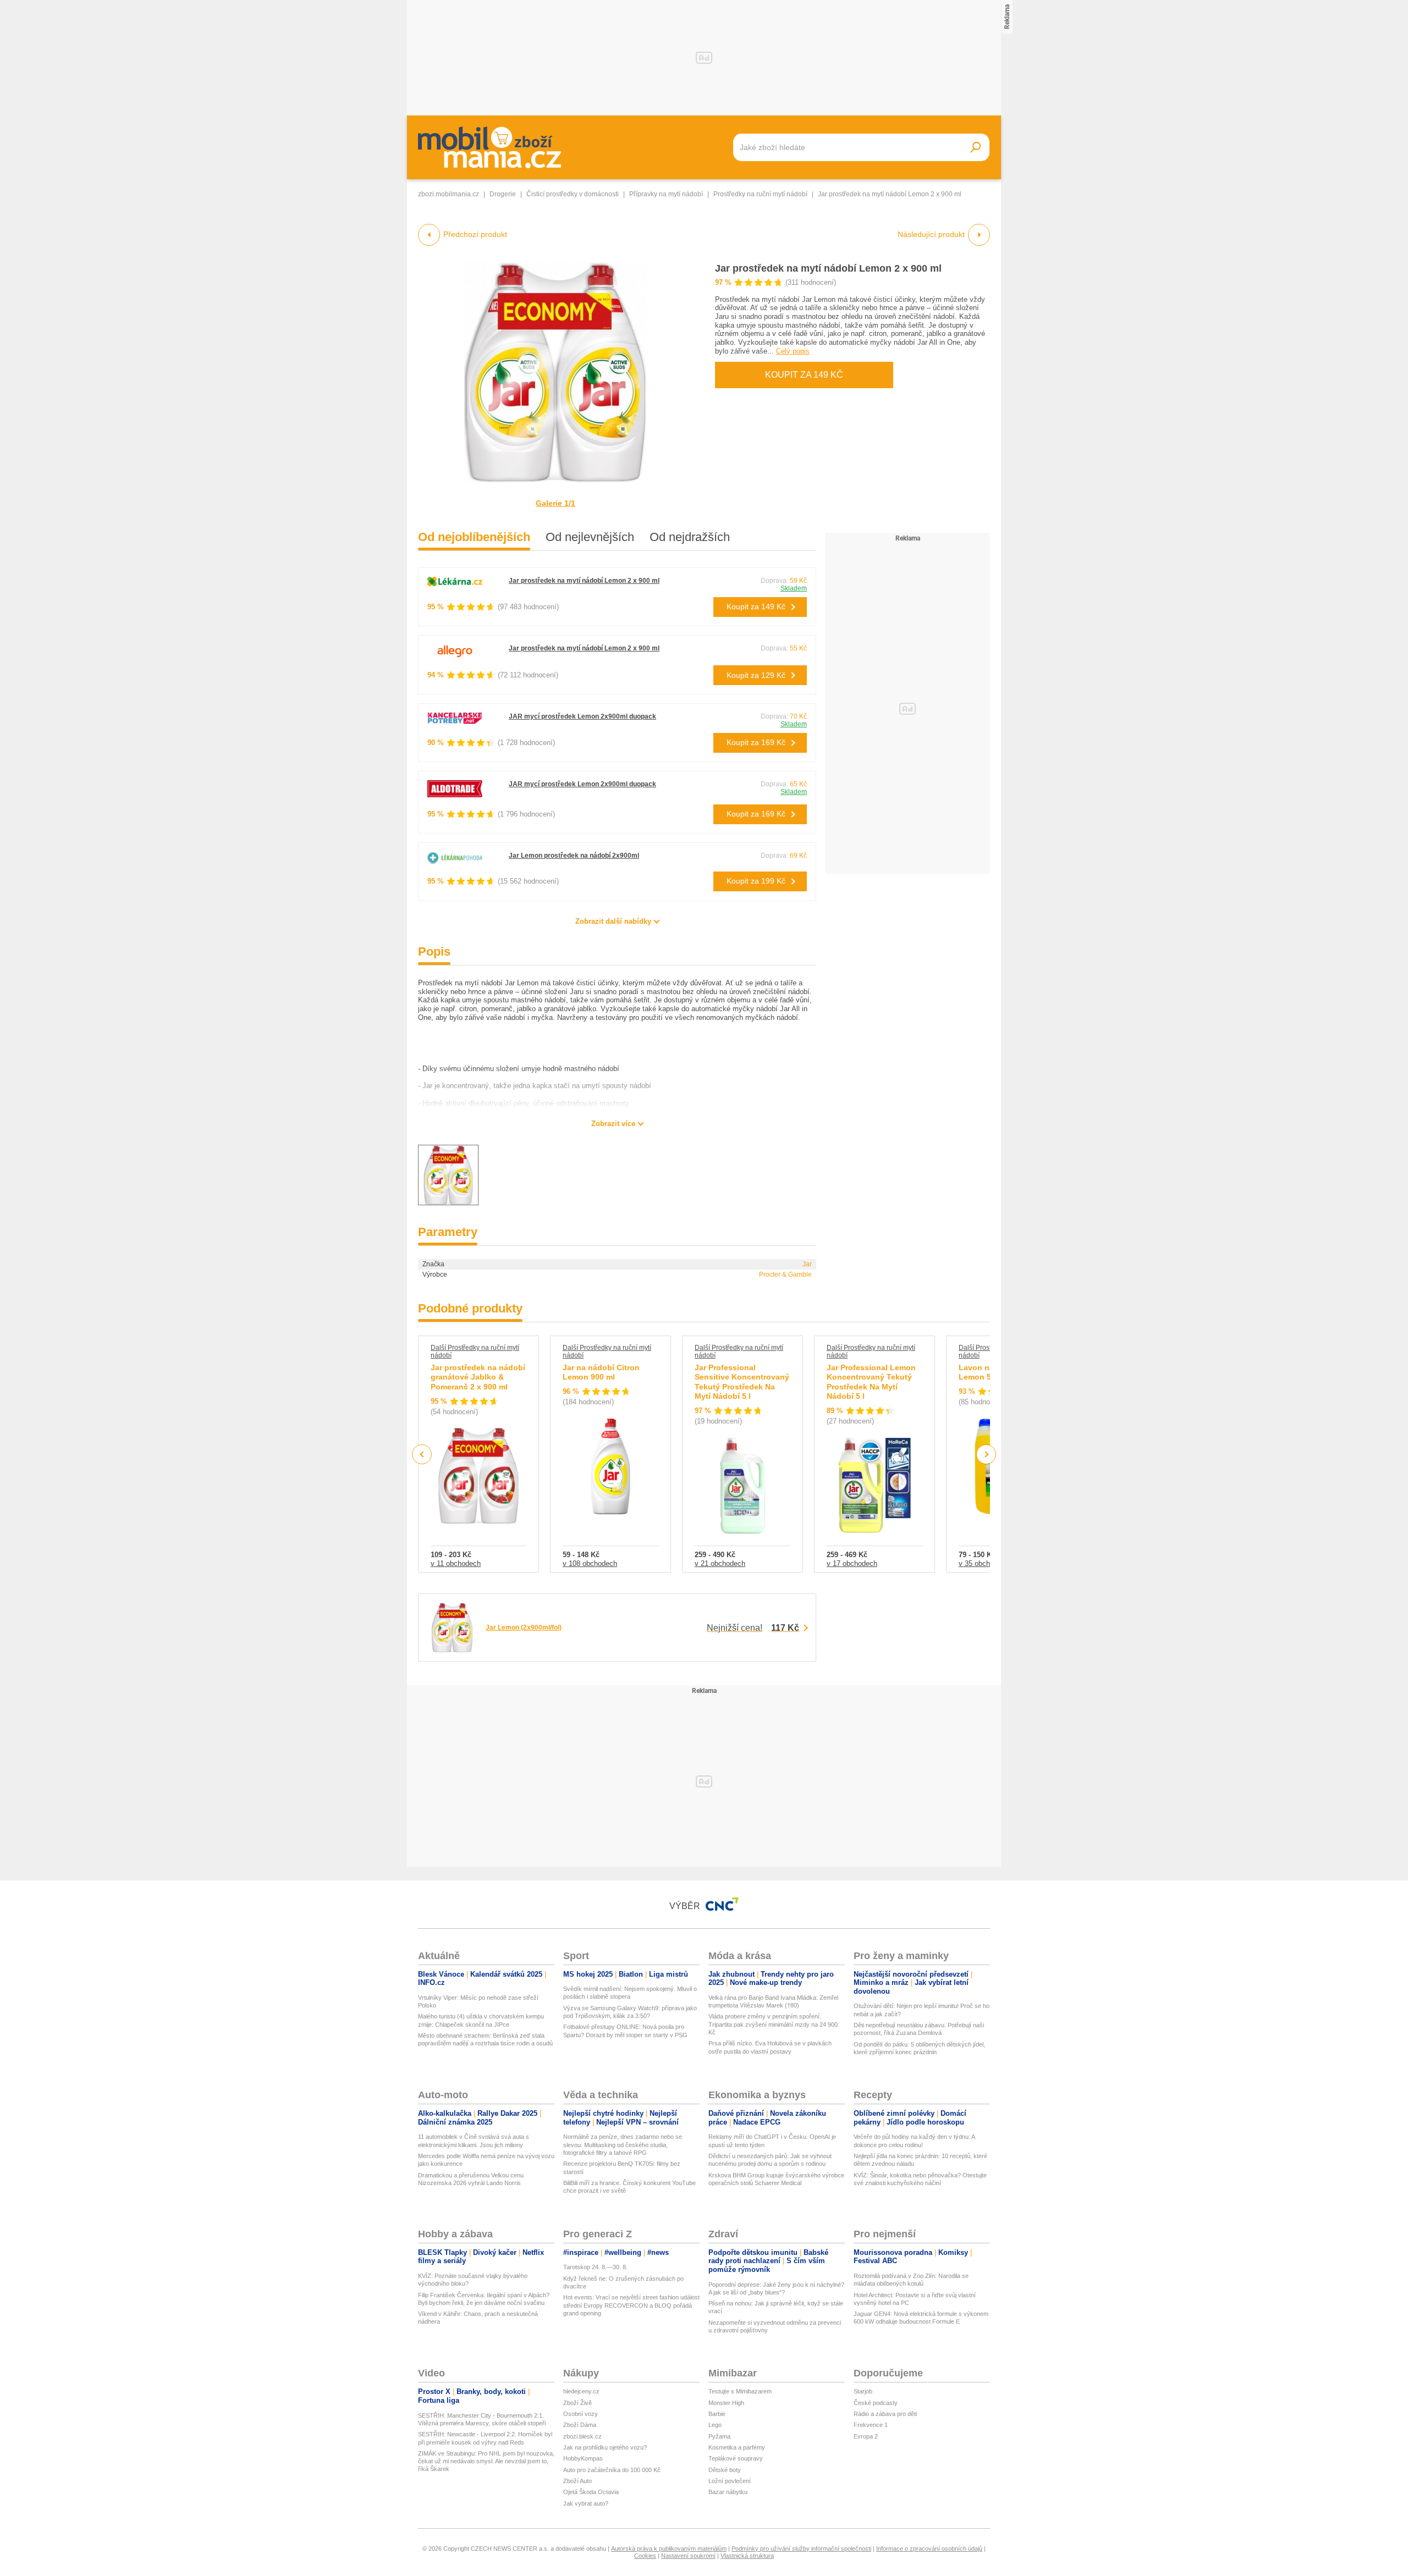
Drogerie (503, 194)
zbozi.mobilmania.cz (449, 194)
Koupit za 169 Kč (756, 742)
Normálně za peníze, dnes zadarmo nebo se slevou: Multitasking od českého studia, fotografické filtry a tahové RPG (623, 2145)
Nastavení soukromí (688, 2556)
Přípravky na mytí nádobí (666, 194)
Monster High (726, 2403)
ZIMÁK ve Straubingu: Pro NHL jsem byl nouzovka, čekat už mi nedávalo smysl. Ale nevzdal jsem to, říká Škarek (486, 2461)
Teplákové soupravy (736, 2458)
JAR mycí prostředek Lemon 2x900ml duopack (582, 716)
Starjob (863, 2391)
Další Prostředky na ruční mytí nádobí (475, 1352)
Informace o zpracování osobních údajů (929, 2549)
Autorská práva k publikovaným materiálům (669, 2549)
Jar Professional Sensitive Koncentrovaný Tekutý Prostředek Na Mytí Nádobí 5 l (742, 1382)
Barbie (717, 2414)
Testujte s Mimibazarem (740, 2391)
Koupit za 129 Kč (756, 675)
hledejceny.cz (581, 2391)
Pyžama (719, 2436)
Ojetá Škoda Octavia (591, 2492)
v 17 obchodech (852, 1563)
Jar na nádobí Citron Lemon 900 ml (601, 1372)
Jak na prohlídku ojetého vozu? (605, 2447)
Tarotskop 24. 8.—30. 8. (595, 2267)
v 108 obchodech (590, 1563)
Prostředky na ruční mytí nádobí (760, 194)
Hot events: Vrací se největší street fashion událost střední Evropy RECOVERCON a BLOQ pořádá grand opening (631, 2305)
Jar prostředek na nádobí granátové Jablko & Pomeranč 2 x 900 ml (478, 1377)
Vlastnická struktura (747, 2556)
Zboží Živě (577, 2403)
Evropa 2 (866, 2436)
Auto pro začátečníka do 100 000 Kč (612, 2470)
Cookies (645, 2556)
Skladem (794, 588)
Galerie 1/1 (555, 503)
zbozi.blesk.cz (582, 2436)
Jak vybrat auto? (586, 2503)
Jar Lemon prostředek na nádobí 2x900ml (574, 856)
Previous (422, 1454)
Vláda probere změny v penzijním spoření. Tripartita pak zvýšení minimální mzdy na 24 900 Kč (773, 2024)
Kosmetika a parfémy (737, 2447)
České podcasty (876, 2403)
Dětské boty (725, 2470)
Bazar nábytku (728, 2492)
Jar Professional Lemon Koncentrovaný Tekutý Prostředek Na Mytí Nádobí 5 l (871, 1382)
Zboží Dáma (580, 2425)
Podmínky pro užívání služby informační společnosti (801, 2549)
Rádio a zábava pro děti (885, 2414)
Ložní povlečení (730, 2481)
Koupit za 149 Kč (804, 375)
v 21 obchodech (720, 1563)
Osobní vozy (581, 2414)
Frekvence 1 (871, 2425)
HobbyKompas (583, 2458)
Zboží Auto (577, 2481)
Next (986, 1455)
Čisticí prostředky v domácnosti (573, 194)
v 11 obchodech (456, 1563)
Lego (715, 2425)
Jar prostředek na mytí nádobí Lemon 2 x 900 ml (828, 268)
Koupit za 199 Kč (756, 881)
